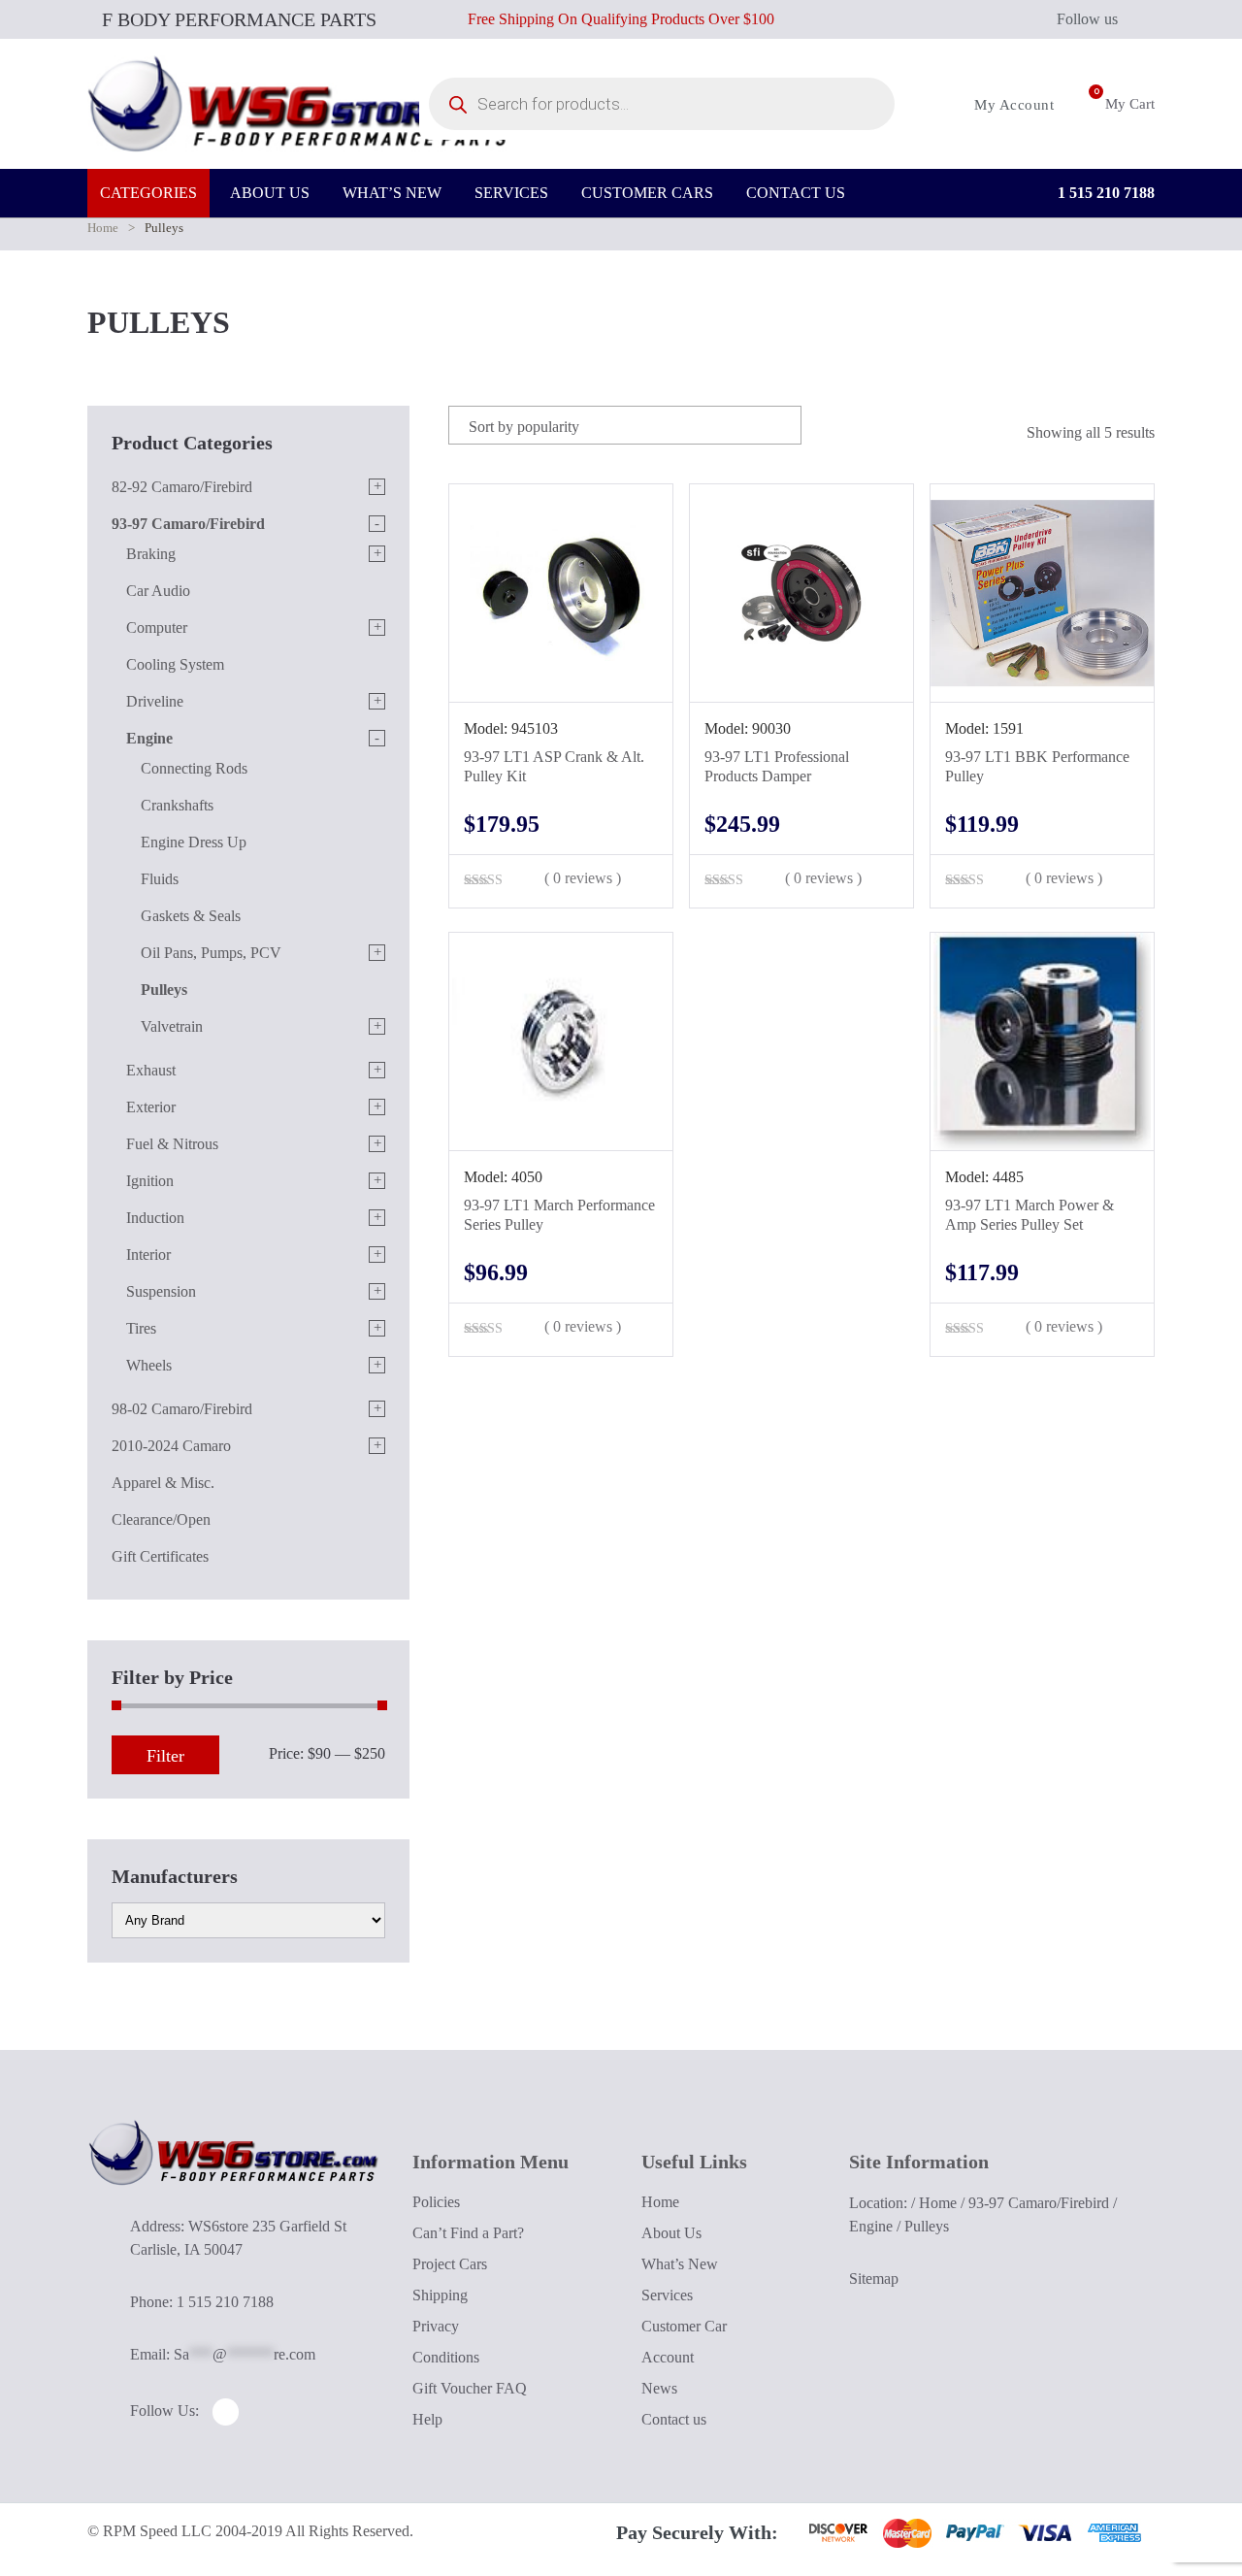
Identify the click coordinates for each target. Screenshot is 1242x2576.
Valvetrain (172, 1026)
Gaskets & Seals (191, 916)
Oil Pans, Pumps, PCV (211, 953)
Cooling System (175, 664)
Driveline (155, 701)
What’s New (680, 2264)
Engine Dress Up (194, 842)
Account (668, 2357)
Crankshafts (177, 805)
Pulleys (164, 990)
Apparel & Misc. (163, 1483)
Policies (436, 2202)
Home (103, 228)
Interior (148, 1255)
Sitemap (874, 2279)
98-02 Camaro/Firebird (182, 1409)
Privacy (436, 2326)
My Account (1012, 105)
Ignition (150, 1181)
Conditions (446, 2357)
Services (667, 2295)
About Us (671, 2233)
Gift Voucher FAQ (470, 2388)
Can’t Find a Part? (468, 2233)
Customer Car (684, 2326)
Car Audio (158, 591)
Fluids (160, 879)
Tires (141, 1328)
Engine (149, 738)
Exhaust (151, 1070)
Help (427, 2419)
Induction (155, 1218)
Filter (165, 1756)
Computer (157, 627)
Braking (151, 554)
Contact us (674, 2419)
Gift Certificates (160, 1556)
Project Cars (450, 2264)
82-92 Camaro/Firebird (182, 487)
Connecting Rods (194, 768)
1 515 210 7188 (1104, 193)
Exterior (151, 1107)
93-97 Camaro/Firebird (188, 524)
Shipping (440, 2295)
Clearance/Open (161, 1519)
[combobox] (625, 425)
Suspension (161, 1291)
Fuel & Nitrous (172, 1144)
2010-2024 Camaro (171, 1446)
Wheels (149, 1365)
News (659, 2388)
